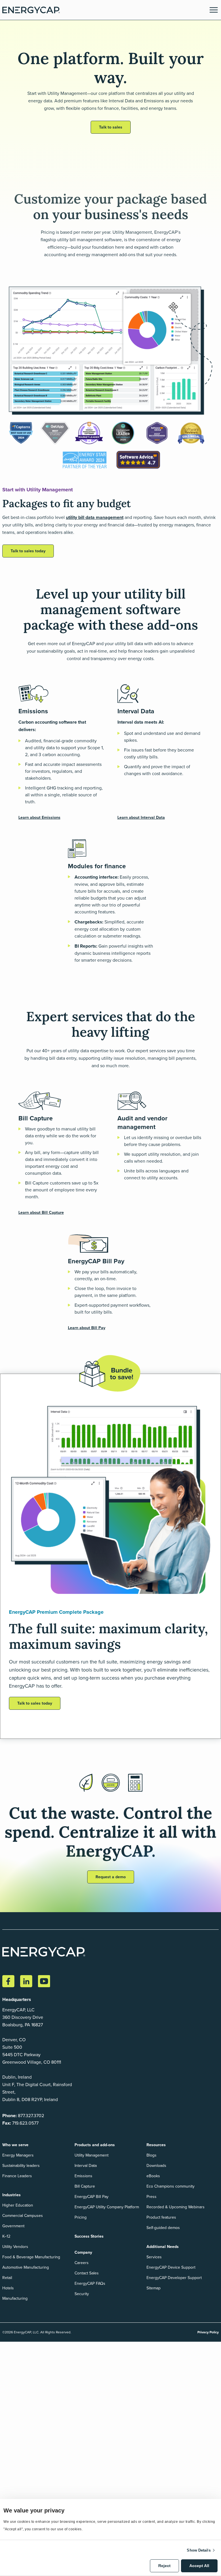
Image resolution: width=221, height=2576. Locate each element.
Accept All (199, 2566)
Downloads (156, 2166)
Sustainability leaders (21, 2166)
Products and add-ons (95, 2145)
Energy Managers (18, 2155)
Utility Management (92, 2155)
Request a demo (111, 1877)
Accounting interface (96, 877)
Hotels (8, 2288)
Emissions (83, 2176)
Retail (7, 2278)
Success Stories (89, 2236)
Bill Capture (85, 2186)
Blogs (152, 2155)
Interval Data (86, 2166)
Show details (199, 2550)
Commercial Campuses (23, 2216)
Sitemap (154, 2288)
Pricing (81, 2217)
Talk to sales (111, 127)
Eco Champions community (170, 2186)
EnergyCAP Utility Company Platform (107, 2207)
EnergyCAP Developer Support (174, 2278)
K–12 (6, 2236)
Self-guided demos (163, 2228)
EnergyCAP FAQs (90, 2283)
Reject (164, 2566)
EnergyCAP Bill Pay (92, 2197)
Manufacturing (15, 2298)
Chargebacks (88, 922)
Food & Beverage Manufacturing (31, 2257)
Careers (82, 2263)
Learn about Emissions (39, 818)
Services (154, 2257)
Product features (161, 2217)
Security (82, 2294)
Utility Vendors (15, 2247)
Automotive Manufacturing (26, 2267)
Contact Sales (87, 2273)
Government (13, 2226)
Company (83, 2252)
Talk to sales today (28, 551)
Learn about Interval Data (141, 818)
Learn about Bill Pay (87, 1328)
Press (152, 2197)
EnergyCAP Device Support (171, 2267)
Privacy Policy (208, 2332)
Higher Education (18, 2205)
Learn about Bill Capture (41, 1213)
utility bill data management (95, 517)
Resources (156, 2145)
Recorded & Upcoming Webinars (176, 2207)
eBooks (153, 2176)
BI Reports (85, 946)
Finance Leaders (17, 2176)
